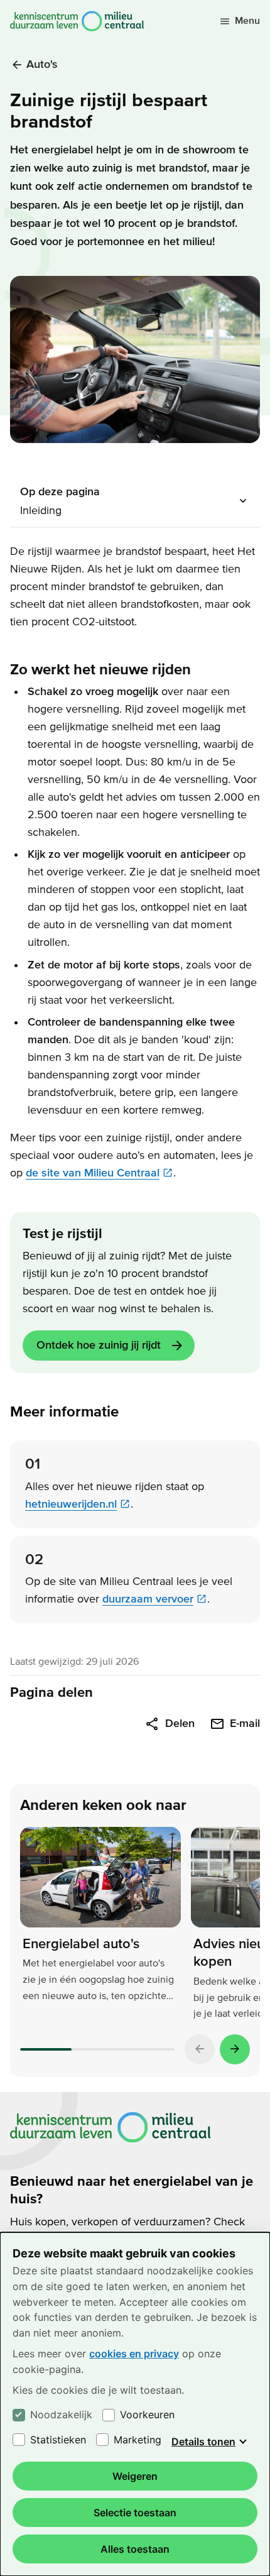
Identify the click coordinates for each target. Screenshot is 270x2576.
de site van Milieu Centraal (93, 1173)
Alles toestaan (135, 2549)
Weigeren (135, 2476)
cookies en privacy (134, 2354)
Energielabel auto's (81, 1944)
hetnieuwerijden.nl (71, 1504)
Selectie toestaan (135, 2513)
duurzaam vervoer (148, 1599)
